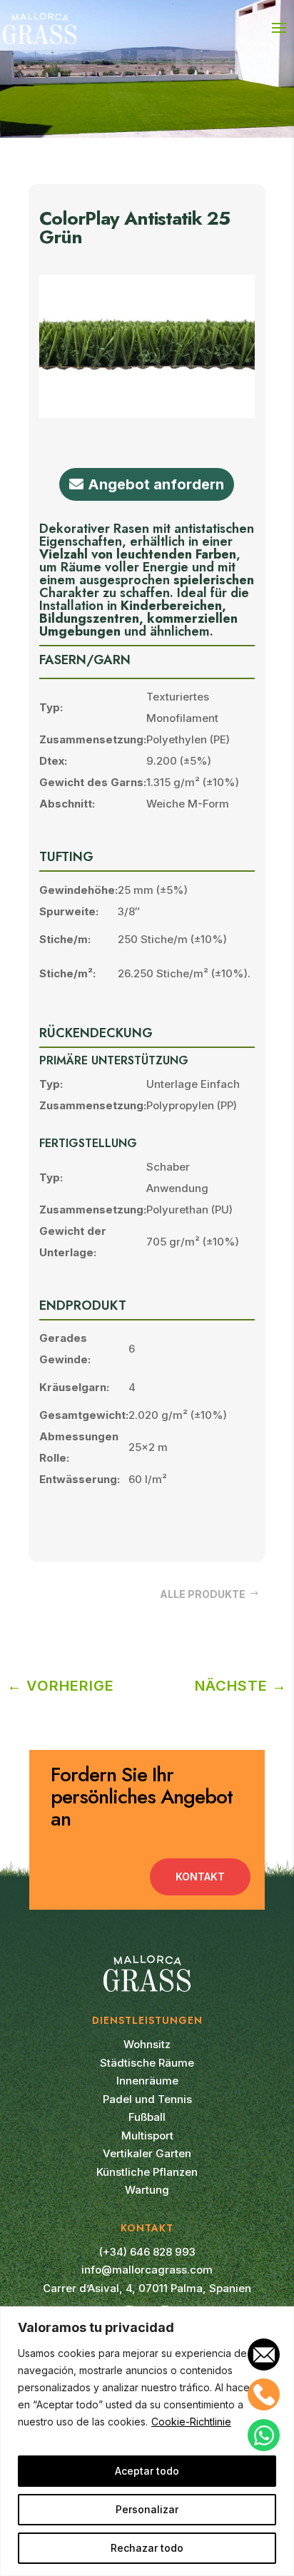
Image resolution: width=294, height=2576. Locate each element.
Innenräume (147, 2081)
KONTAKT (200, 1877)
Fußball (147, 2117)
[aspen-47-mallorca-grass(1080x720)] (147, 414)
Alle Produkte (203, 1594)
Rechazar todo (147, 2548)
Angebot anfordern (156, 484)
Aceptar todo (147, 2471)
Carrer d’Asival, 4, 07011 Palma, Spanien (147, 2288)
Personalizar (147, 2509)
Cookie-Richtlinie (191, 2422)
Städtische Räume (147, 2063)
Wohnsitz (147, 2044)
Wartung (147, 2190)
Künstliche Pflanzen (147, 2172)
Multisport (147, 2135)
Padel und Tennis (147, 2099)
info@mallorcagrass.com (147, 2270)
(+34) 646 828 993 (147, 2252)
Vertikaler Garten (147, 2153)
